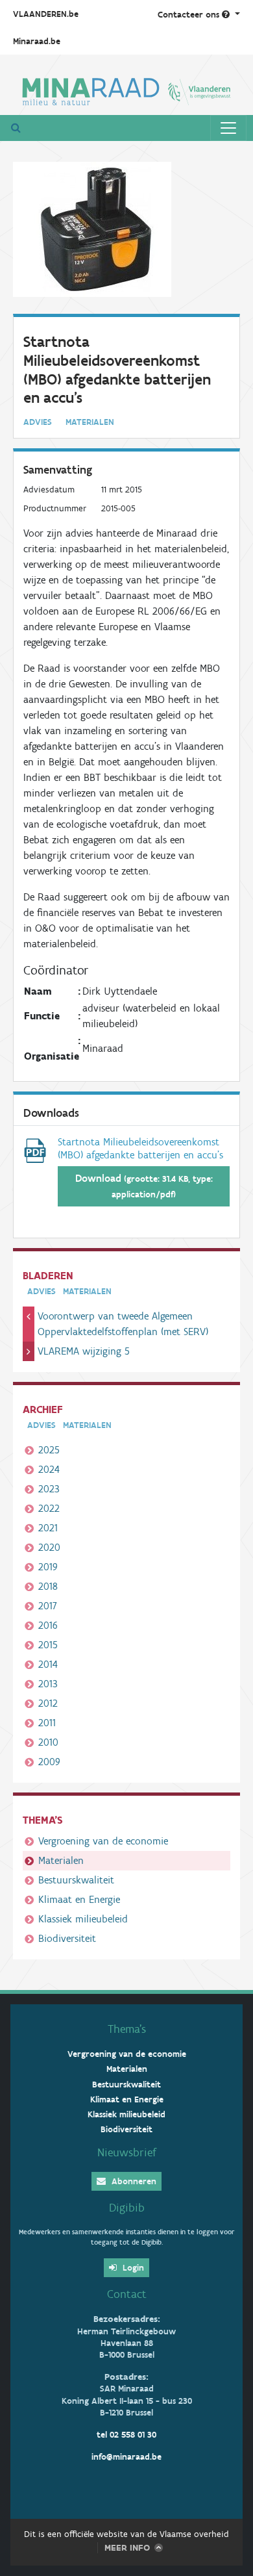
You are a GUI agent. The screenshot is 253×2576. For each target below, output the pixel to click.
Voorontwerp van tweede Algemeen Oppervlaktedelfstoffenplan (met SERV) (123, 1324)
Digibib (127, 2208)
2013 (48, 1684)
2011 (47, 1723)
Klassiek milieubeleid (83, 1919)
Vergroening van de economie (103, 1841)
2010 (48, 1742)
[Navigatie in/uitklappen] (228, 128)
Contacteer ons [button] (190, 15)
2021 (48, 1528)
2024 (49, 1469)
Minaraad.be (37, 41)
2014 (48, 1664)
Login (132, 2268)
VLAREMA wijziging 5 (84, 1351)
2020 (49, 1547)
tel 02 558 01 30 (126, 2435)
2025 (49, 1450)
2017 (48, 1606)
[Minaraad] (126, 90)
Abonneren (133, 2181)
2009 (49, 1762)
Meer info (127, 2548)
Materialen (61, 1860)
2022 (49, 1508)
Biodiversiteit (67, 1938)
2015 (48, 1645)
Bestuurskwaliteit (76, 1880)
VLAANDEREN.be (46, 14)
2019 (48, 1567)
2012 (48, 1703)
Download (144, 1186)
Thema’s (127, 2029)
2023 (49, 1489)
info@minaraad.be (126, 2457)
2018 (48, 1586)
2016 (48, 1625)
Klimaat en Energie (79, 1899)
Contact (127, 2294)
